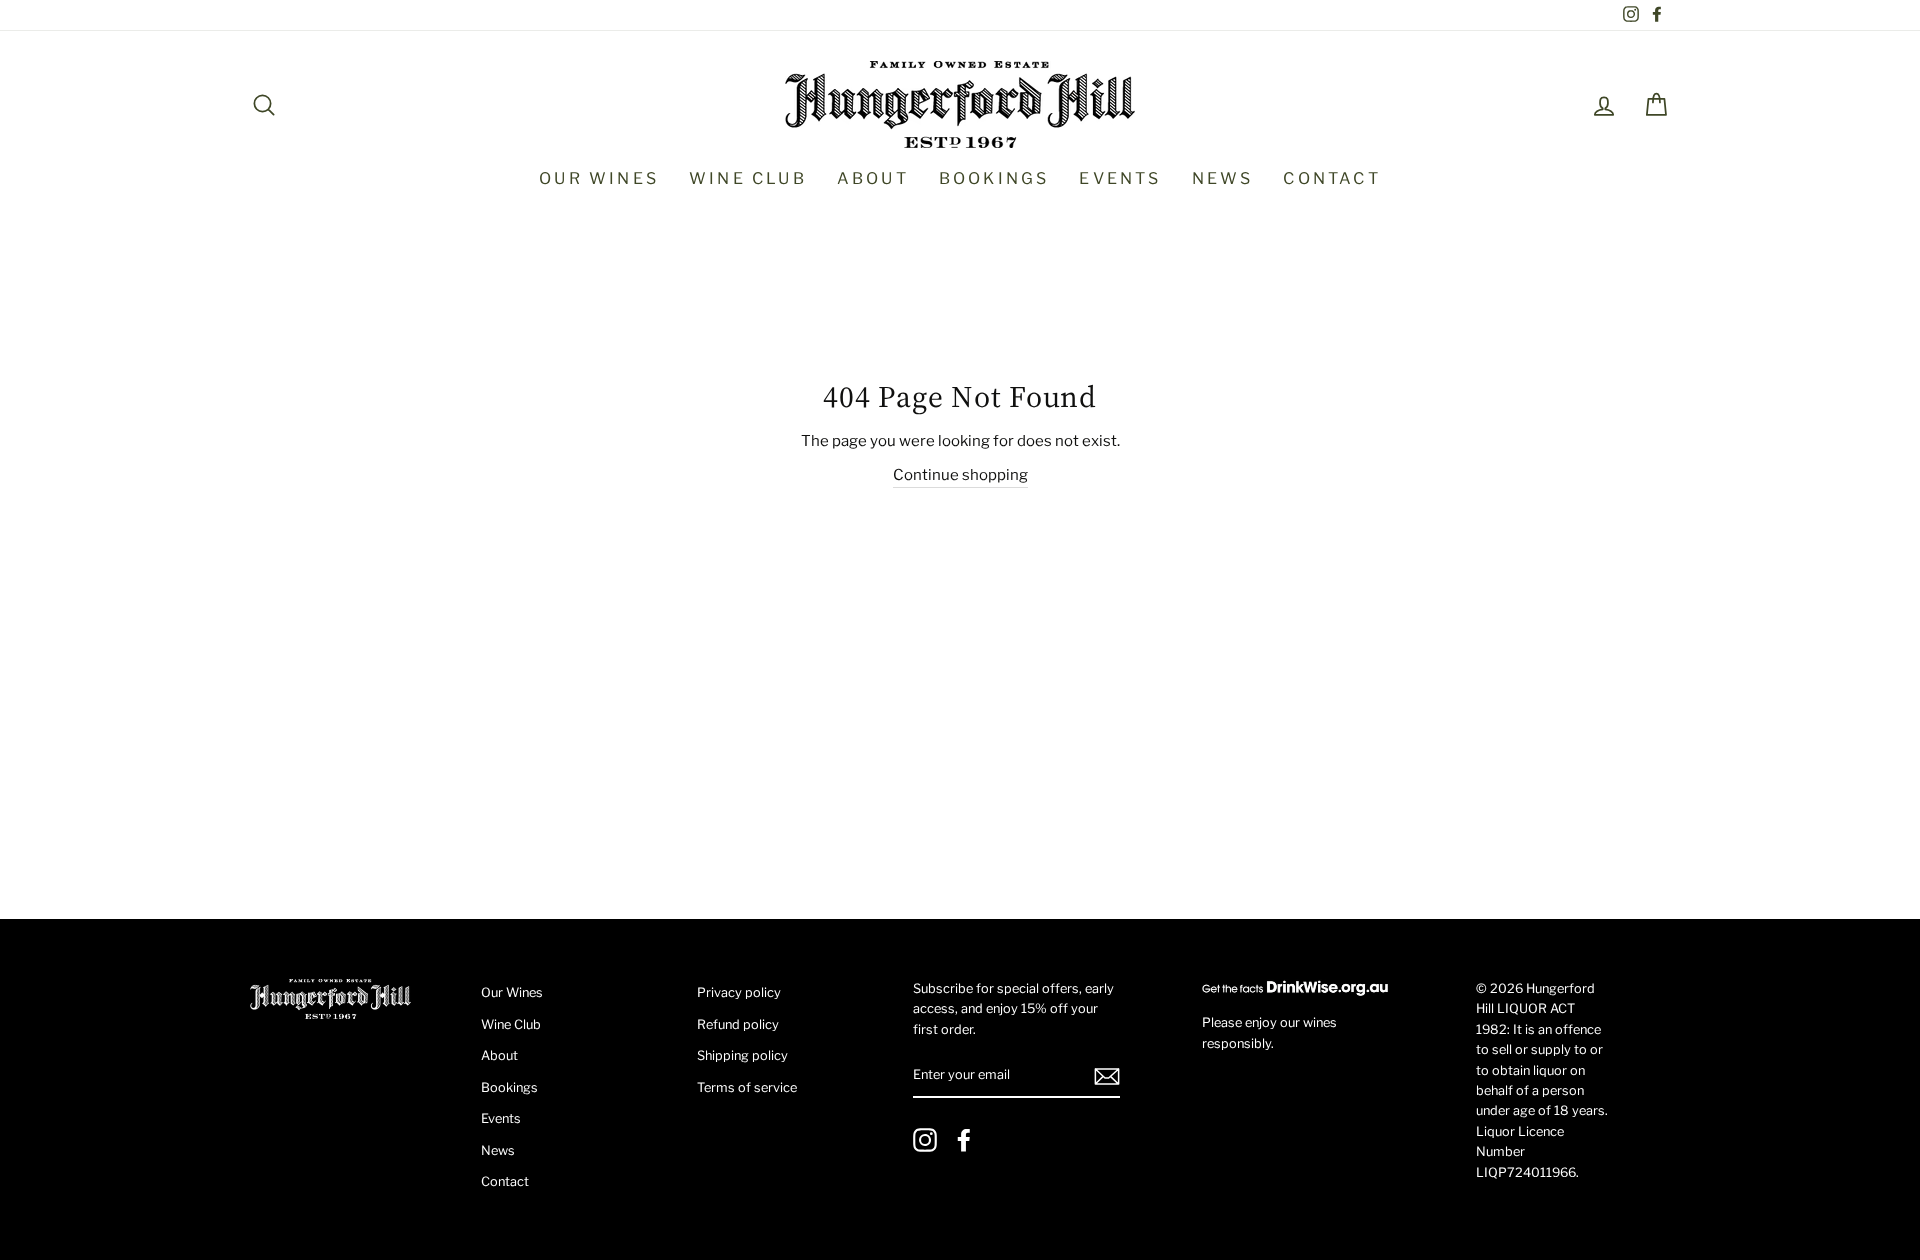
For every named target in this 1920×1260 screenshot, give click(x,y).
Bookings (994, 178)
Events (1120, 178)
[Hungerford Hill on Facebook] (964, 1140)
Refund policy (738, 1024)
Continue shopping (960, 475)
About (873, 178)
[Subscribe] (1107, 1076)
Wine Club (748, 178)
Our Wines (599, 178)
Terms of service (747, 1087)
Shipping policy (742, 1055)
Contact (1331, 178)
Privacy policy (739, 992)
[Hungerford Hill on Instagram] (925, 1140)
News (1223, 178)
